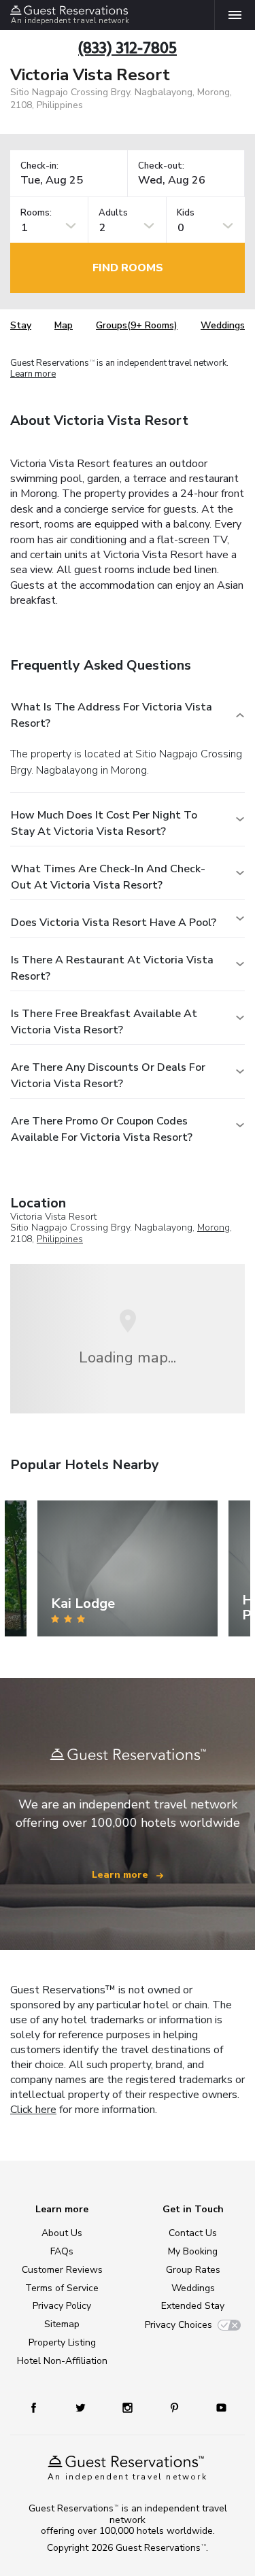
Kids (186, 213)
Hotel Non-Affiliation (62, 2361)
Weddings (223, 325)
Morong (214, 1227)
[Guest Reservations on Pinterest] (176, 2407)
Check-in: (39, 166)
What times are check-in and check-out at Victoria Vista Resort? (108, 877)
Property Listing (62, 2342)
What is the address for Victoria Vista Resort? (112, 715)
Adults (113, 213)
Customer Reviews (62, 2270)
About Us (62, 2233)
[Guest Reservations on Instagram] (129, 2407)
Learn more (33, 374)
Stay (21, 325)
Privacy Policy (62, 2306)
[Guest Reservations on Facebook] (40, 2407)
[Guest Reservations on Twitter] (82, 2407)
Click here (33, 2110)
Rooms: (36, 213)
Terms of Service (62, 2288)
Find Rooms (128, 268)
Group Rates (193, 2270)
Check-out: (161, 166)
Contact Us (193, 2233)
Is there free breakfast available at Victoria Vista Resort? (104, 1022)
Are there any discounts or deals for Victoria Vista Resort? (108, 1076)
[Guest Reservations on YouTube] (216, 2407)
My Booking (193, 2251)
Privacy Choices (178, 2325)
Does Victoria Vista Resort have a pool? (114, 923)
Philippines (60, 1239)
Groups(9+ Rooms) (137, 325)
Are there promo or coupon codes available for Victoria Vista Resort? (102, 1129)
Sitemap (62, 2324)
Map (64, 325)
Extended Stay (193, 2306)
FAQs (62, 2251)
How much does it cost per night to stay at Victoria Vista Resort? (104, 823)
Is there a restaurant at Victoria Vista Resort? (112, 968)
